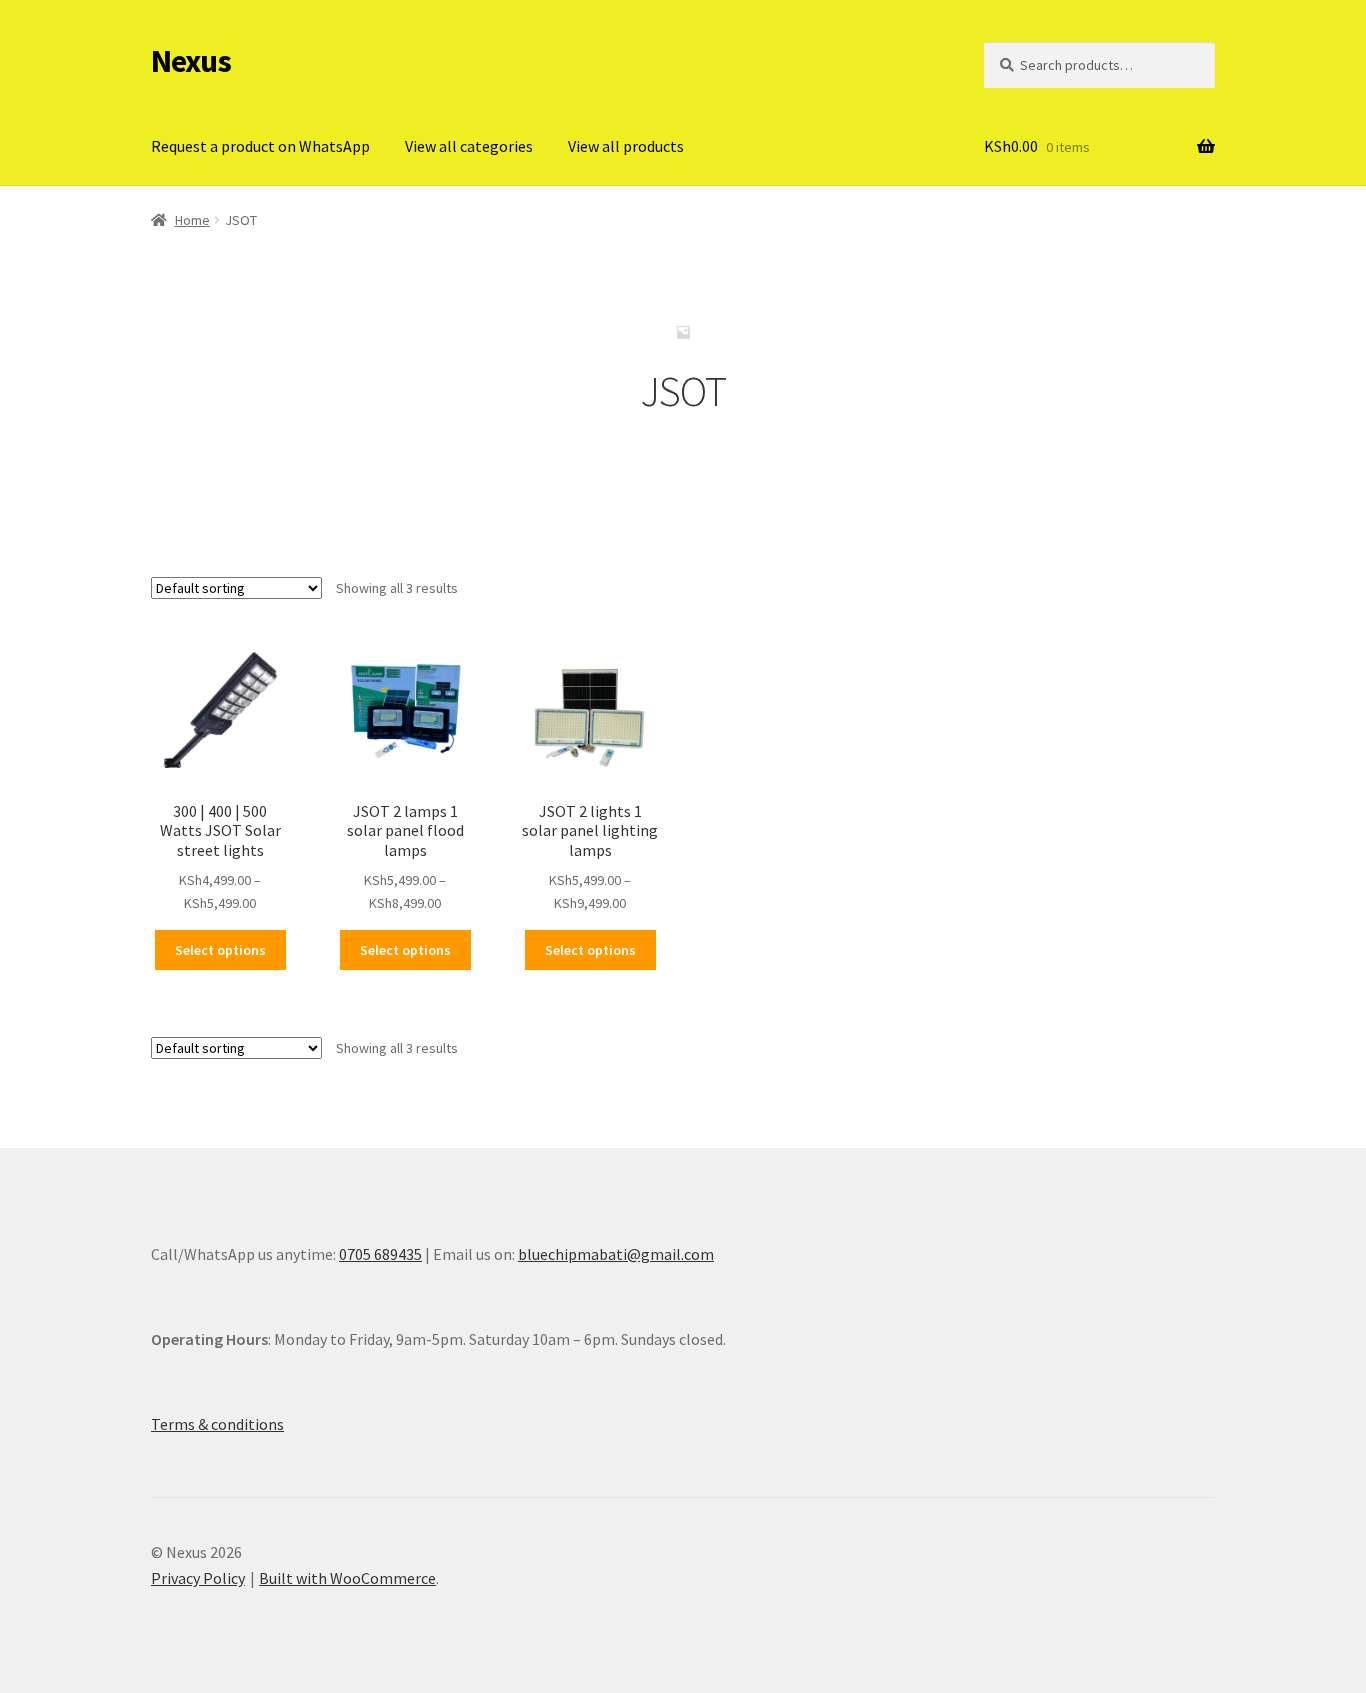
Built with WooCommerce (347, 1578)
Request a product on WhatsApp (260, 146)
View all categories (469, 146)
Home (192, 220)
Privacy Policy (198, 1578)
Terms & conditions (217, 1424)
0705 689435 (380, 1254)
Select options (220, 950)
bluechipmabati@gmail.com (616, 1254)
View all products (626, 146)
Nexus (191, 61)
